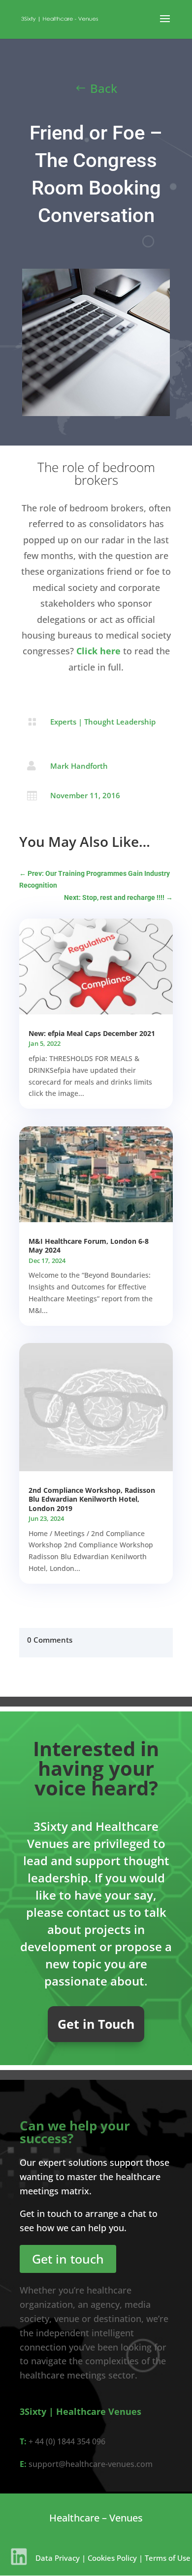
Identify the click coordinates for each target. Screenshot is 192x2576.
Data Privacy (58, 2558)
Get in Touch (96, 2024)
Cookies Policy (112, 2558)
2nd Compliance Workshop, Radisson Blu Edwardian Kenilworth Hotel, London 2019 (92, 1499)
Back (104, 88)
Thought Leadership (120, 722)
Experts (63, 722)
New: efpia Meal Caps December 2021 (92, 1033)
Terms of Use (168, 2558)
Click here (98, 651)
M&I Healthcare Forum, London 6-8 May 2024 (89, 1246)
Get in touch (68, 2259)
